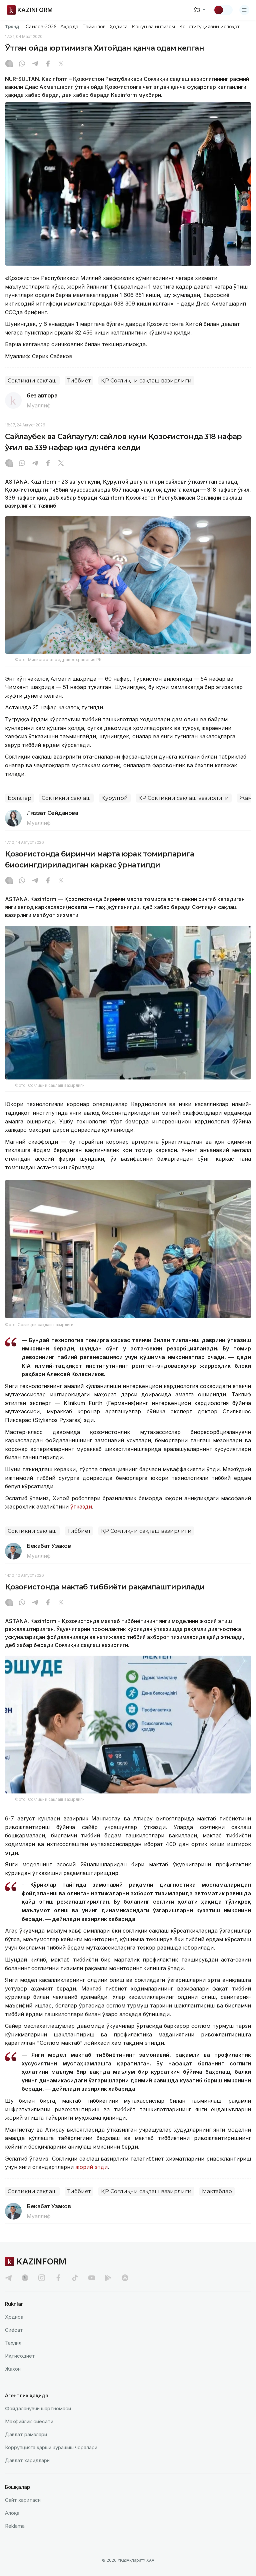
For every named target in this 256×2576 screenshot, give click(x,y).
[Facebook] (48, 64)
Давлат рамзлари (26, 2434)
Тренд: (13, 26)
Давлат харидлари (27, 2460)
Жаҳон (13, 2369)
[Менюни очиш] (244, 10)
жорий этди (91, 2167)
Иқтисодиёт (20, 2356)
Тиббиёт (79, 381)
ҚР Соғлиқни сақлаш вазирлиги (146, 381)
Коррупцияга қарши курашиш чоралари (51, 2447)
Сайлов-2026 (41, 27)
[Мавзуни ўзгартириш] (223, 10)
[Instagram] (9, 64)
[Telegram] (35, 64)
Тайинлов (94, 27)
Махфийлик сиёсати (29, 2421)
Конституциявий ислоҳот (209, 27)
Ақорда (69, 27)
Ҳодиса (119, 27)
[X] (61, 64)
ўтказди (81, 1507)
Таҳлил (13, 2343)
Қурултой (115, 798)
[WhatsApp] (22, 64)
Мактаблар (217, 2191)
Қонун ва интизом (153, 27)
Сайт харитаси (23, 2500)
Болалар (19, 798)
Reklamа (15, 2526)
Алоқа (12, 2513)
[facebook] (58, 2278)
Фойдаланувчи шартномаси (38, 2408)
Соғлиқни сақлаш (32, 381)
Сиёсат (14, 2330)
